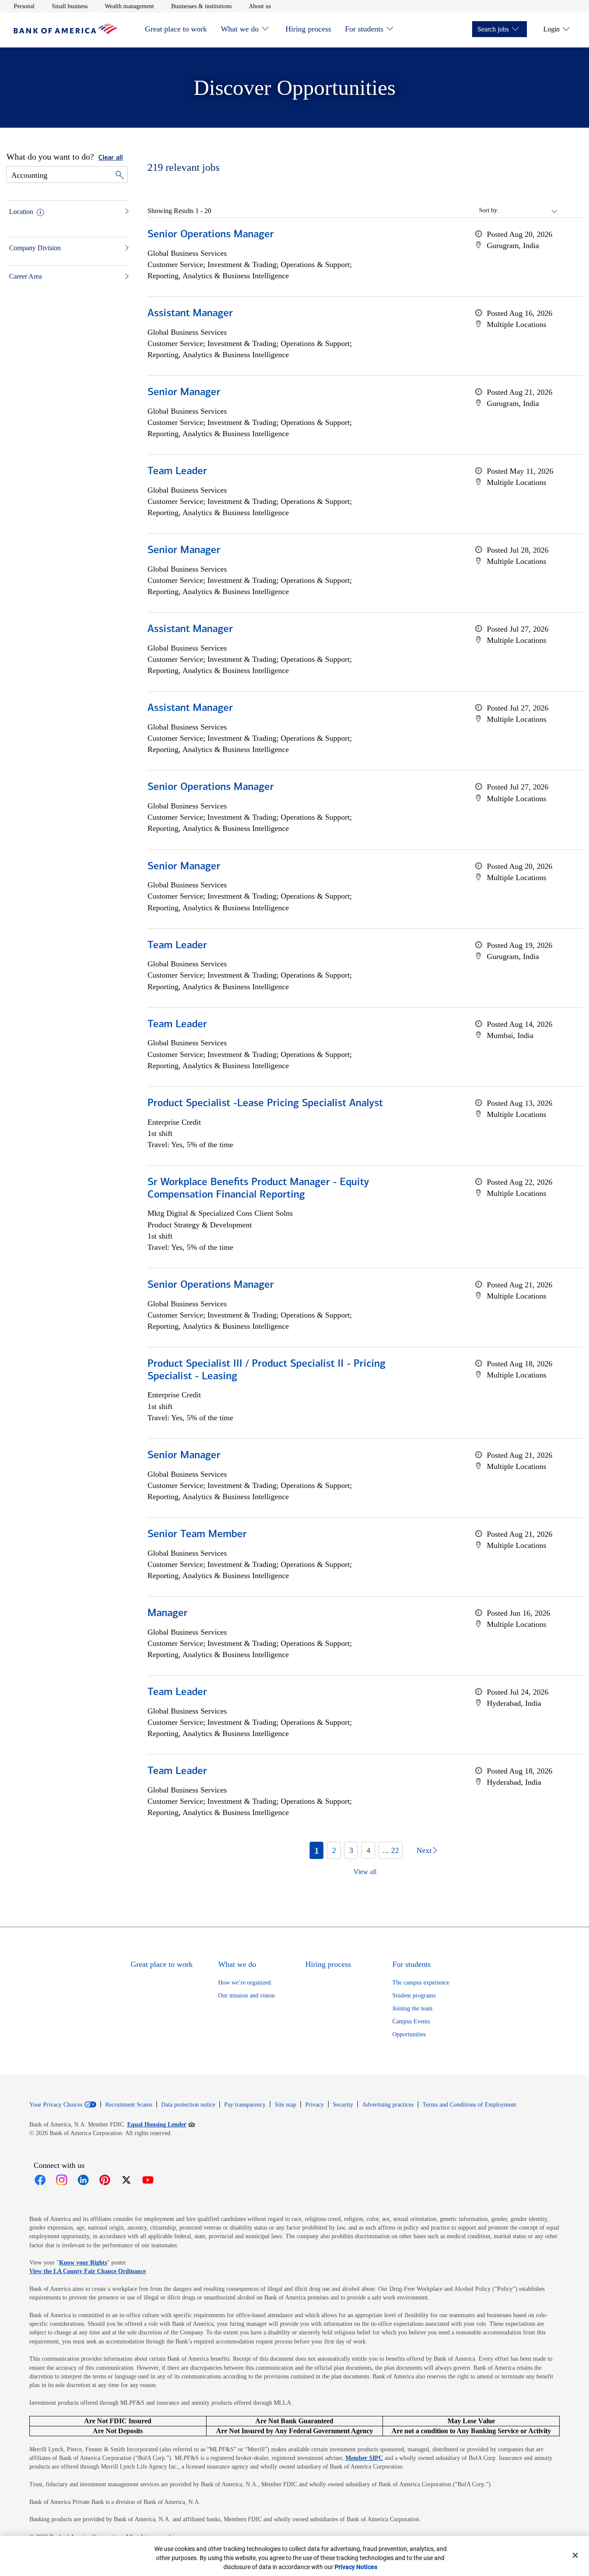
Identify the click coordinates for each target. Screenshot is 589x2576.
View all (365, 1872)
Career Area (25, 276)
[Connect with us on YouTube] (148, 2180)
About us (260, 6)
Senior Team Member (197, 1535)
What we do (240, 29)
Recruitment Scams (129, 2105)
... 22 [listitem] (391, 1850)
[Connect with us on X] (126, 2180)
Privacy (315, 2105)
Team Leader (177, 472)
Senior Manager (184, 393)
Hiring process (308, 29)
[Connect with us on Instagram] (62, 2180)
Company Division (35, 248)
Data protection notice (188, 2105)
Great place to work (176, 29)
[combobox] (529, 211)
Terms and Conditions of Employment (469, 2105)
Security (343, 2105)
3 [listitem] (351, 1850)
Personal (24, 6)
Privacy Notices (356, 2567)
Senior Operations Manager (211, 235)
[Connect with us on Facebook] (40, 2180)
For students (364, 29)
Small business (70, 6)
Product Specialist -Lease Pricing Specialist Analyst (265, 1104)
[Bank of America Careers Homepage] (66, 32)
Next (424, 1850)
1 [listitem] (317, 1850)
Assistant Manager (190, 314)
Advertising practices (388, 2105)
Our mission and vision (246, 1996)
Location (21, 212)
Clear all (111, 158)
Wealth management (129, 6)
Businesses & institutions (201, 6)
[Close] (575, 2555)
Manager (168, 1614)
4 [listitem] (368, 1850)
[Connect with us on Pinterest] (105, 2180)
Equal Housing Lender (161, 2124)
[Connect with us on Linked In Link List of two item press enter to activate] (83, 2180)
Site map (285, 2105)
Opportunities (409, 2034)
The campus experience (421, 1983)
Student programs (414, 1996)
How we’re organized (244, 1983)
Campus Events (411, 2021)
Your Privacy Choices (56, 2105)
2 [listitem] (334, 1850)
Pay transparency (245, 2105)
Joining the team (412, 2008)
